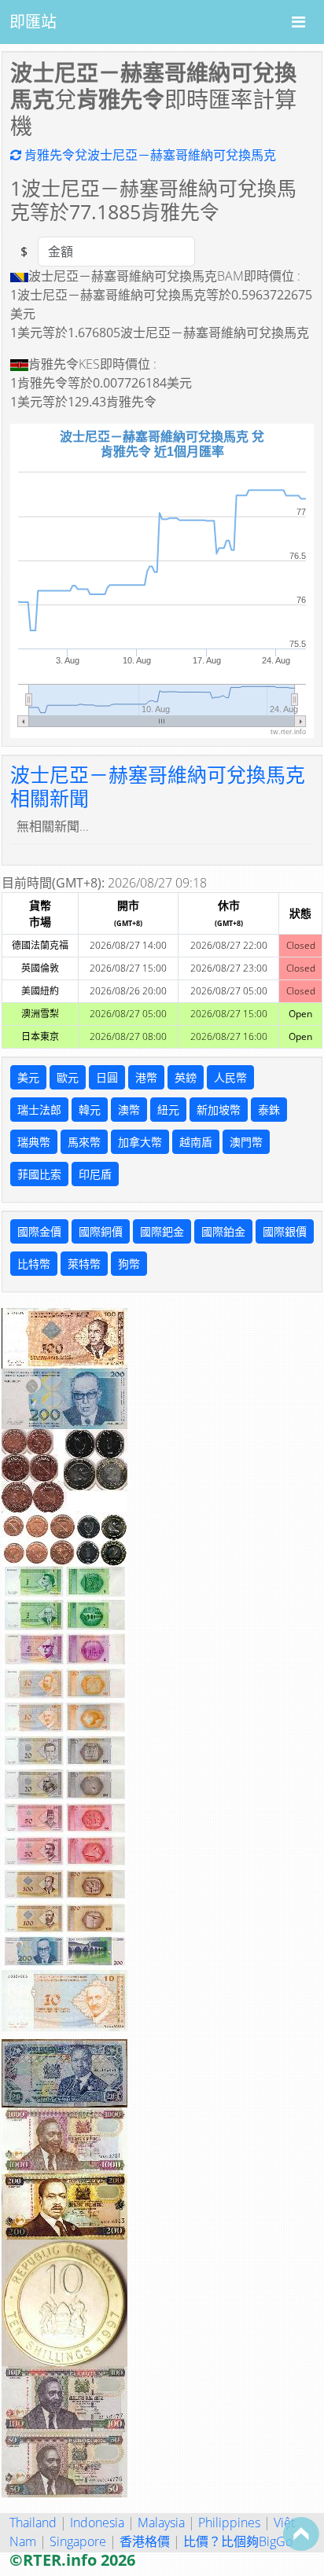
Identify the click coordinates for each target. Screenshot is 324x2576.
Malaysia (161, 2523)
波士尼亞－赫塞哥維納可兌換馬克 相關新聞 (158, 786)
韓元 (90, 1110)
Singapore (78, 2541)
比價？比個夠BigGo (238, 2541)
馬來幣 (84, 1142)
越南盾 (196, 1142)
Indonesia (97, 2523)
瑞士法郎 (39, 1110)
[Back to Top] (301, 2534)
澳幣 (129, 1110)
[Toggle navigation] (298, 22)
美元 (28, 1077)
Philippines (229, 2523)
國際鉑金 (223, 1231)
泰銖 (269, 1110)
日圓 (107, 1077)
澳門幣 (246, 1142)
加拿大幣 (140, 1142)
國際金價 (39, 1231)
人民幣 (230, 1077)
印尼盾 (95, 1174)
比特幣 (34, 1264)
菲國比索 (39, 1174)
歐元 (68, 1077)
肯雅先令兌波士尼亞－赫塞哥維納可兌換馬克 (149, 155)
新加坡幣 (219, 1110)
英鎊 (186, 1077)
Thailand (33, 2523)
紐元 (168, 1110)
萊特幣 (84, 1264)
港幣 (146, 1077)
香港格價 (145, 2541)
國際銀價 (285, 1231)
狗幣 (129, 1264)
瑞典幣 (34, 1142)
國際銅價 (101, 1231)
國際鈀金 (162, 1231)
